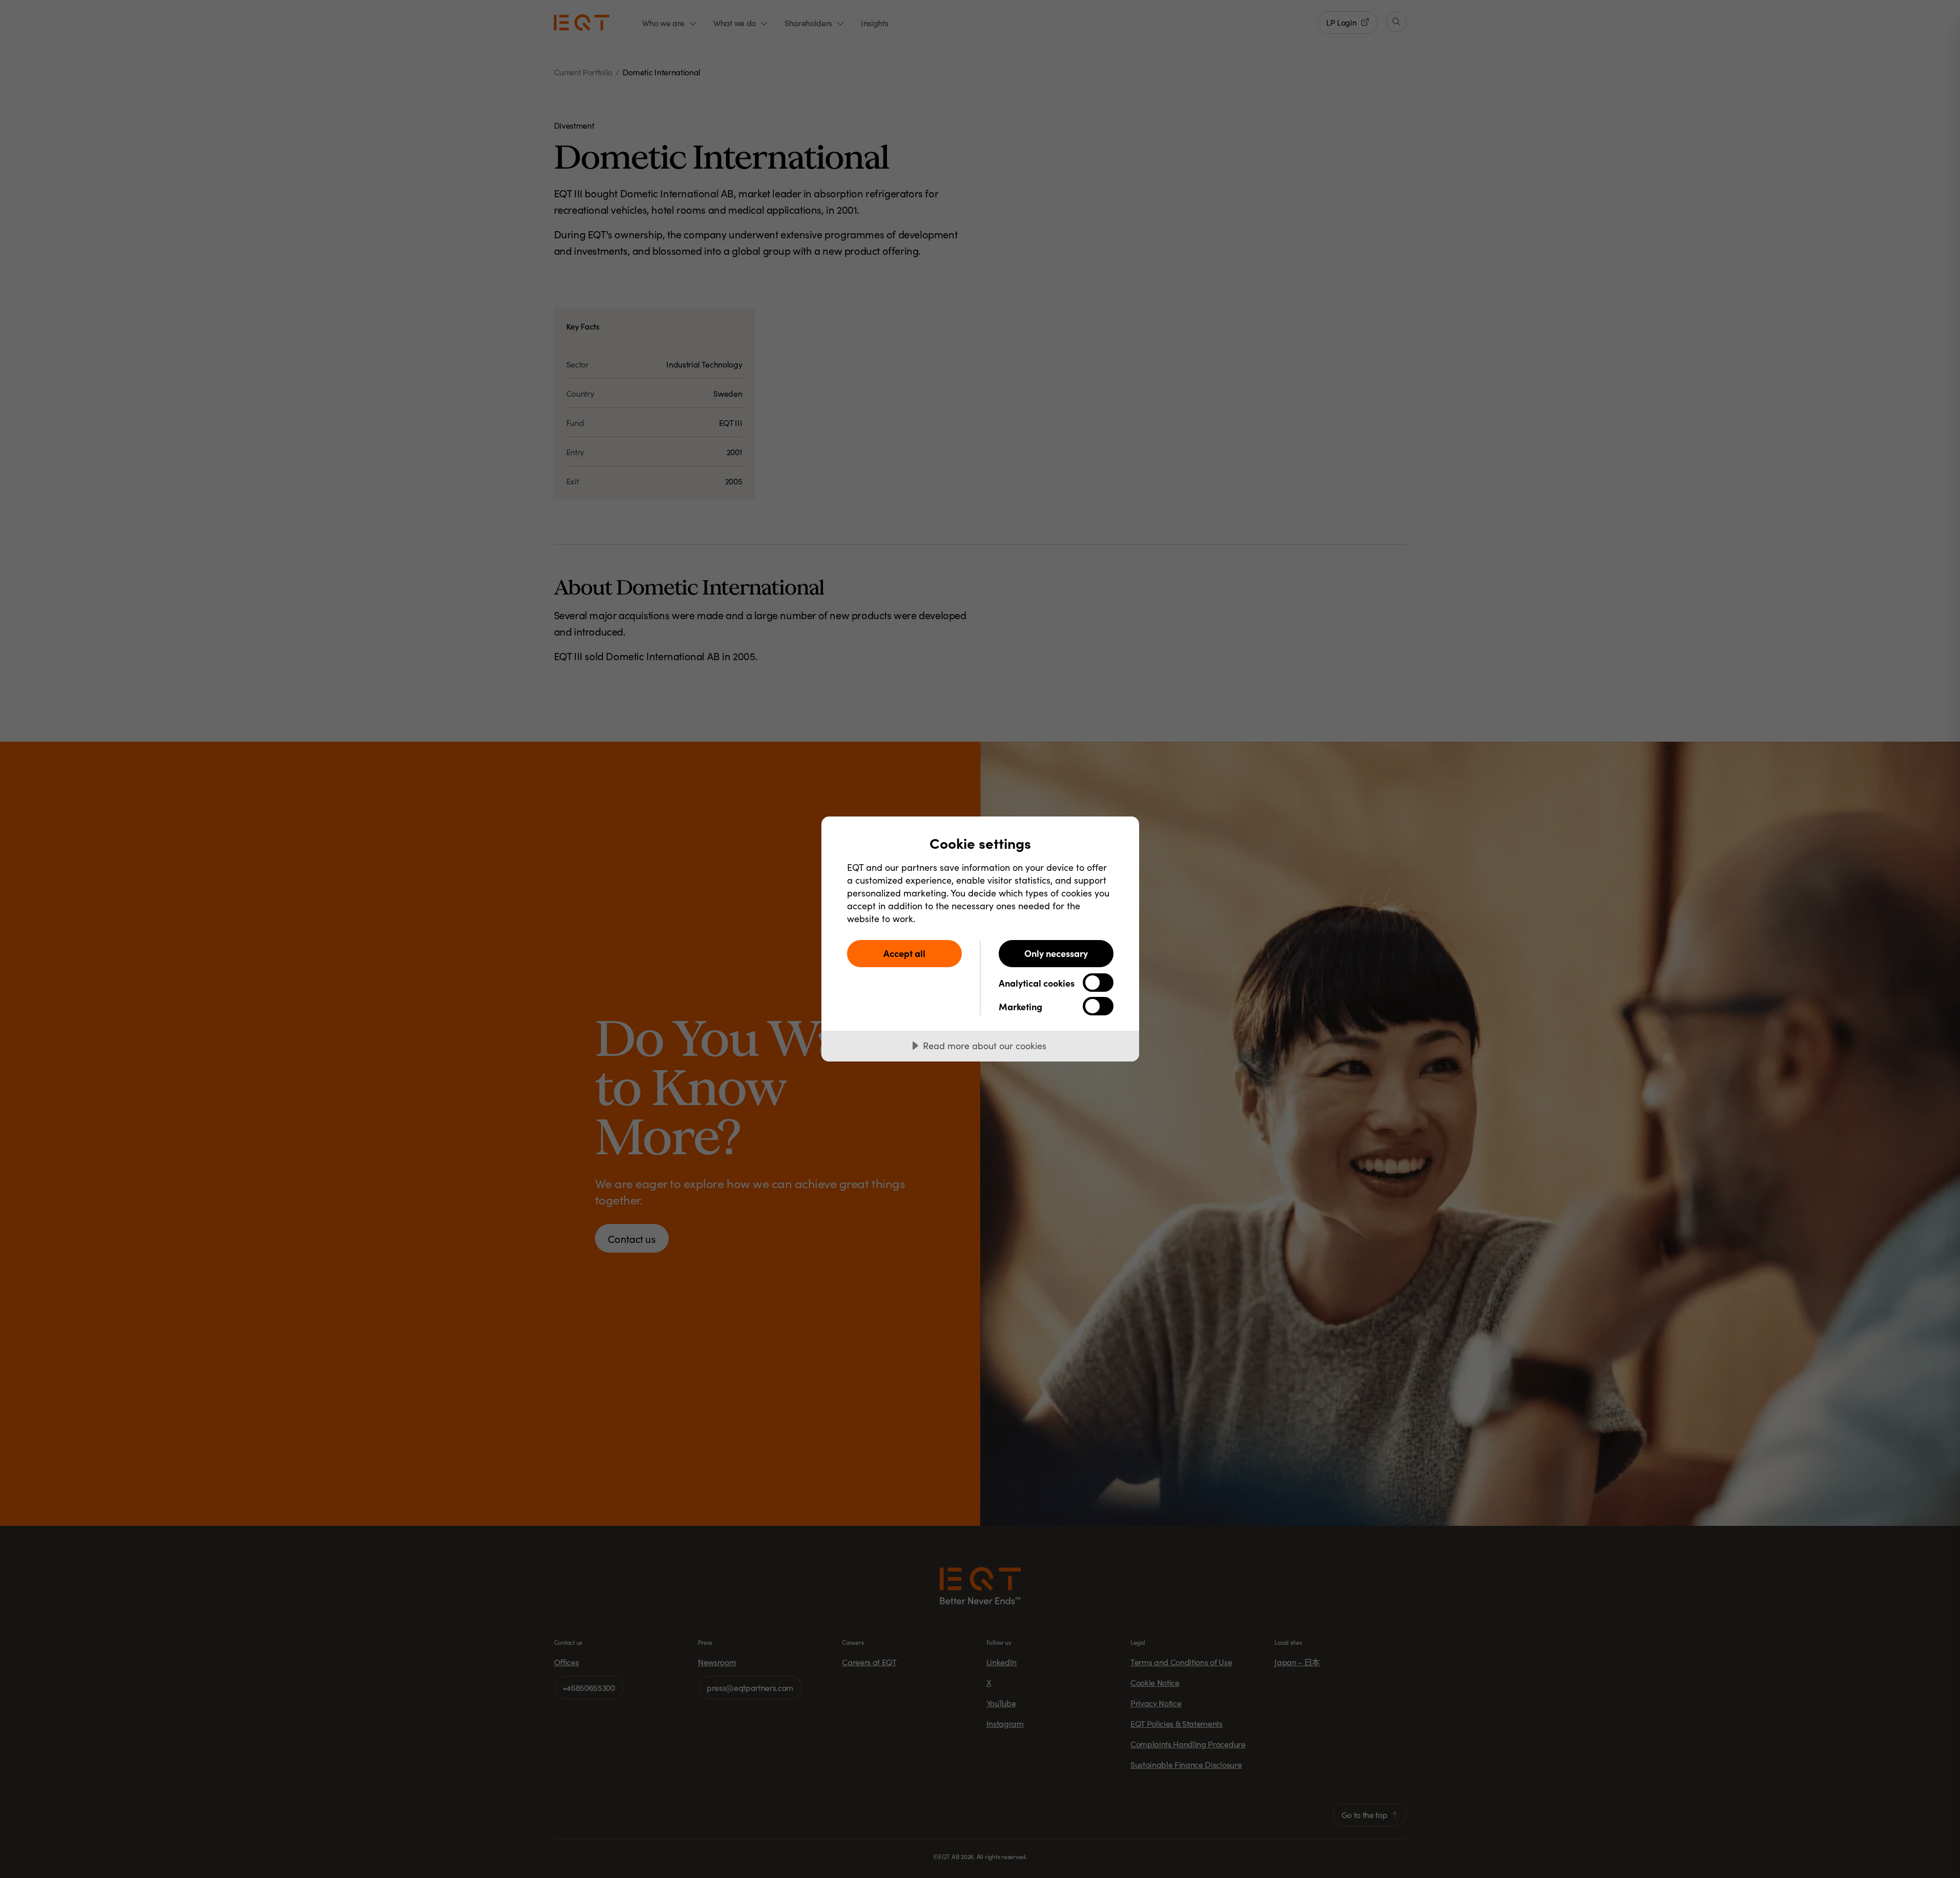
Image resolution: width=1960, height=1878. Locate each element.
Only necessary (1056, 953)
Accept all (904, 953)
